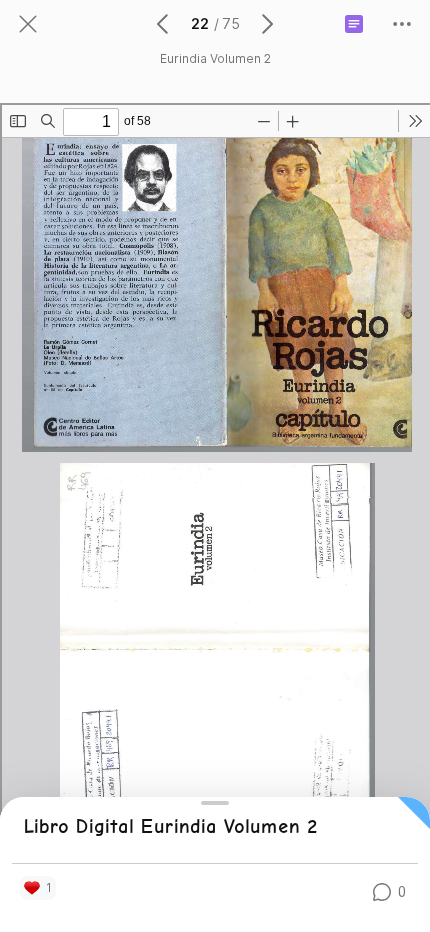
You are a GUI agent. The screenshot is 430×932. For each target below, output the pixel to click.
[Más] (402, 24)
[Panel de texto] (354, 24)
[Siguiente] (266, 24)
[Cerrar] (28, 24)
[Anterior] (164, 24)
